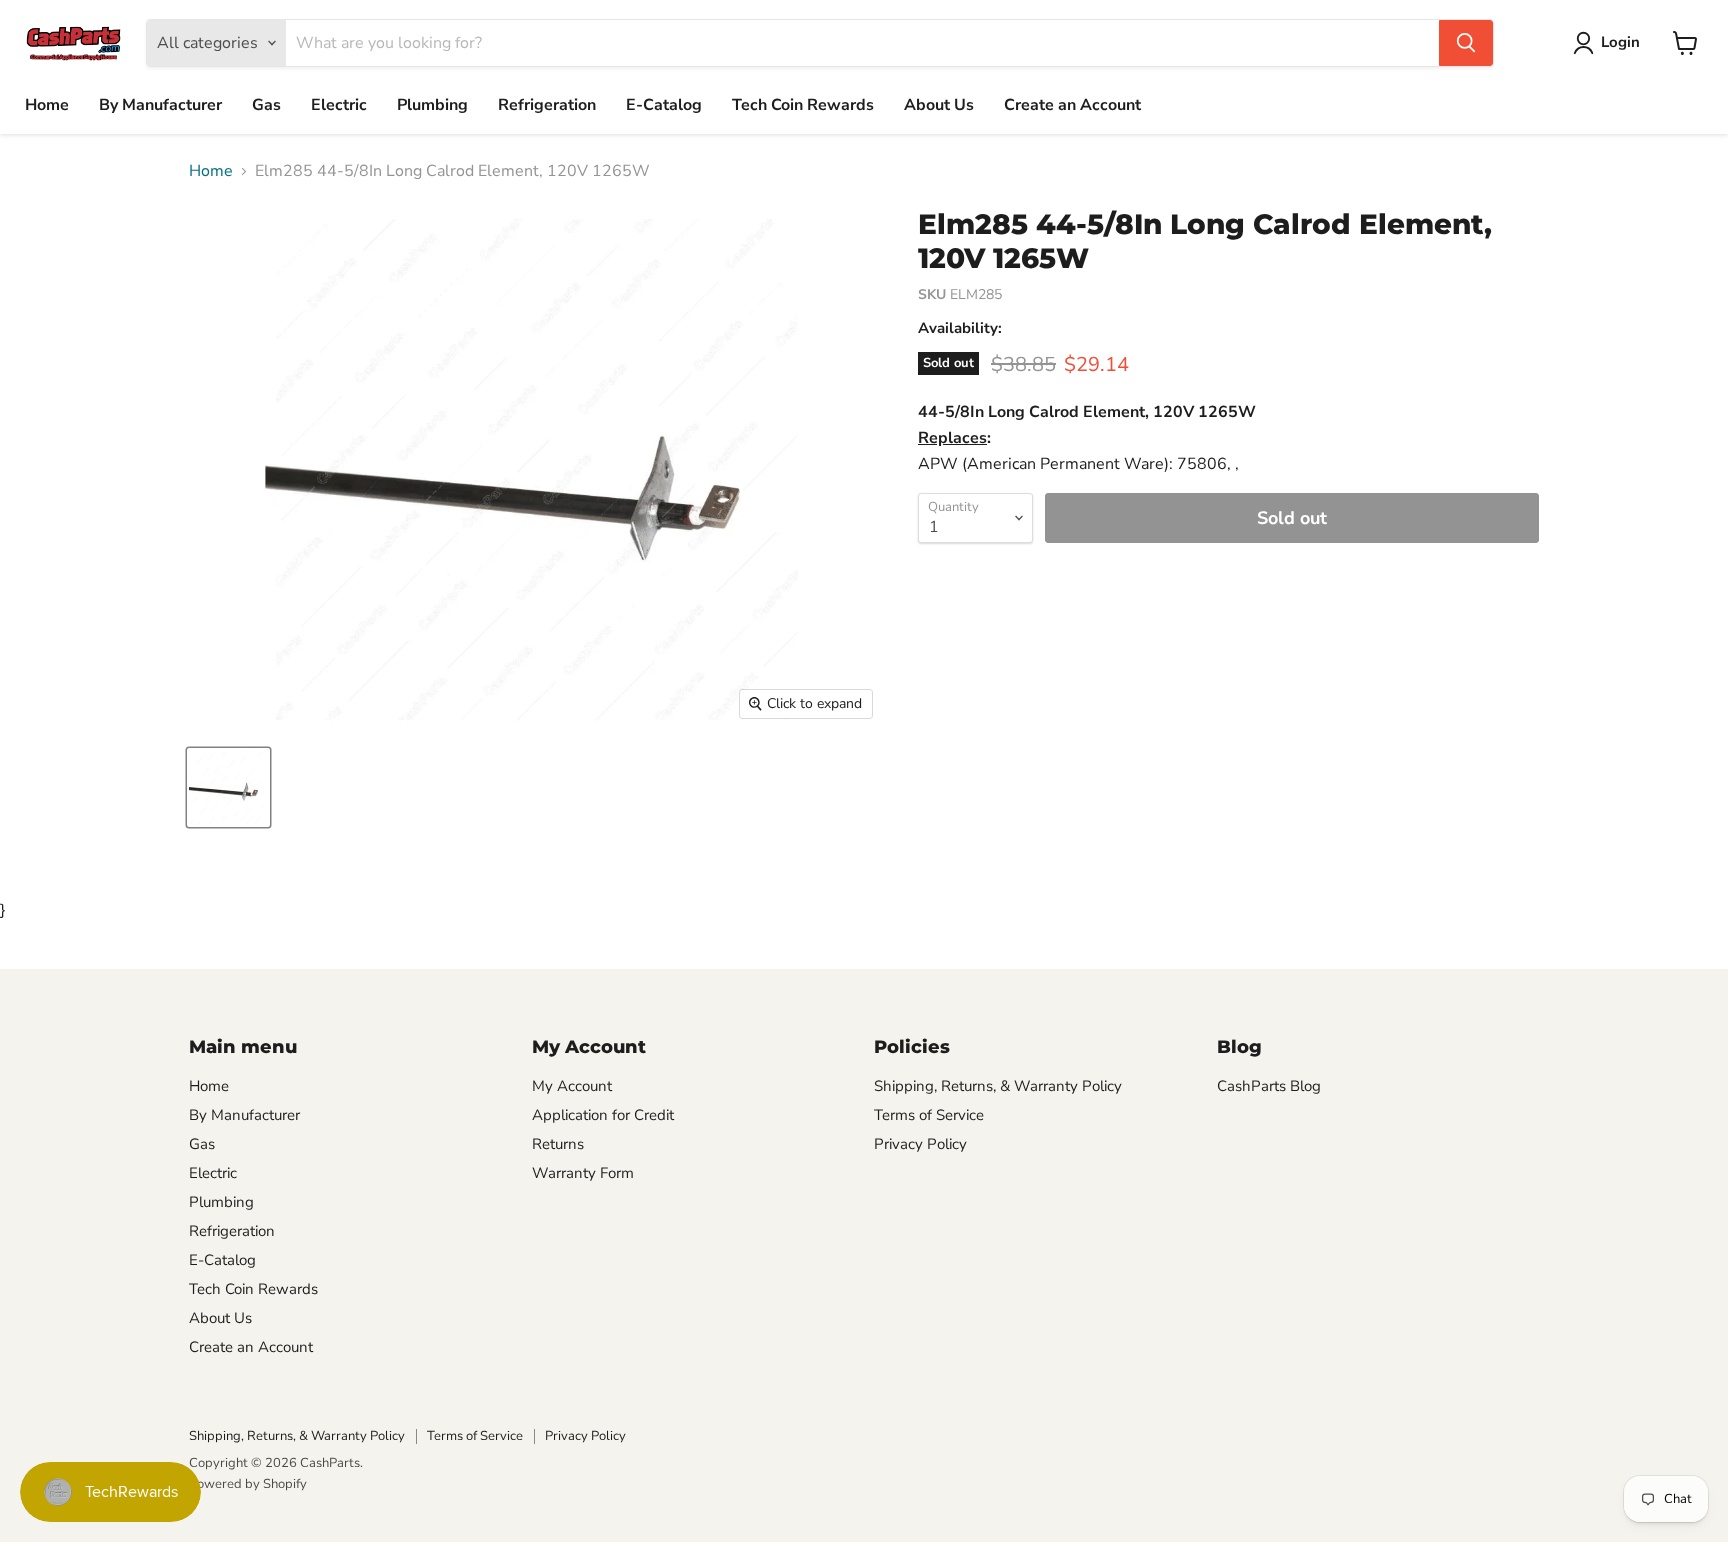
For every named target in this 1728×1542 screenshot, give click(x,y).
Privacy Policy (920, 1144)
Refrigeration (547, 105)
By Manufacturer (160, 105)
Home (47, 105)
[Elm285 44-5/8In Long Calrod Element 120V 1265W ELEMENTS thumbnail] (228, 787)
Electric (339, 105)
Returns (558, 1144)
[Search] (1466, 43)
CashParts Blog (1269, 1086)
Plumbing (432, 105)
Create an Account (1072, 105)
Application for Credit (603, 1115)
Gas (266, 105)
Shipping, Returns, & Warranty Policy (998, 1086)
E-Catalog (664, 105)
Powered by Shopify (248, 1484)
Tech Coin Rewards (803, 105)
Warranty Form (583, 1173)
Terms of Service (929, 1115)
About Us (939, 105)
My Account (572, 1086)
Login (1620, 42)
